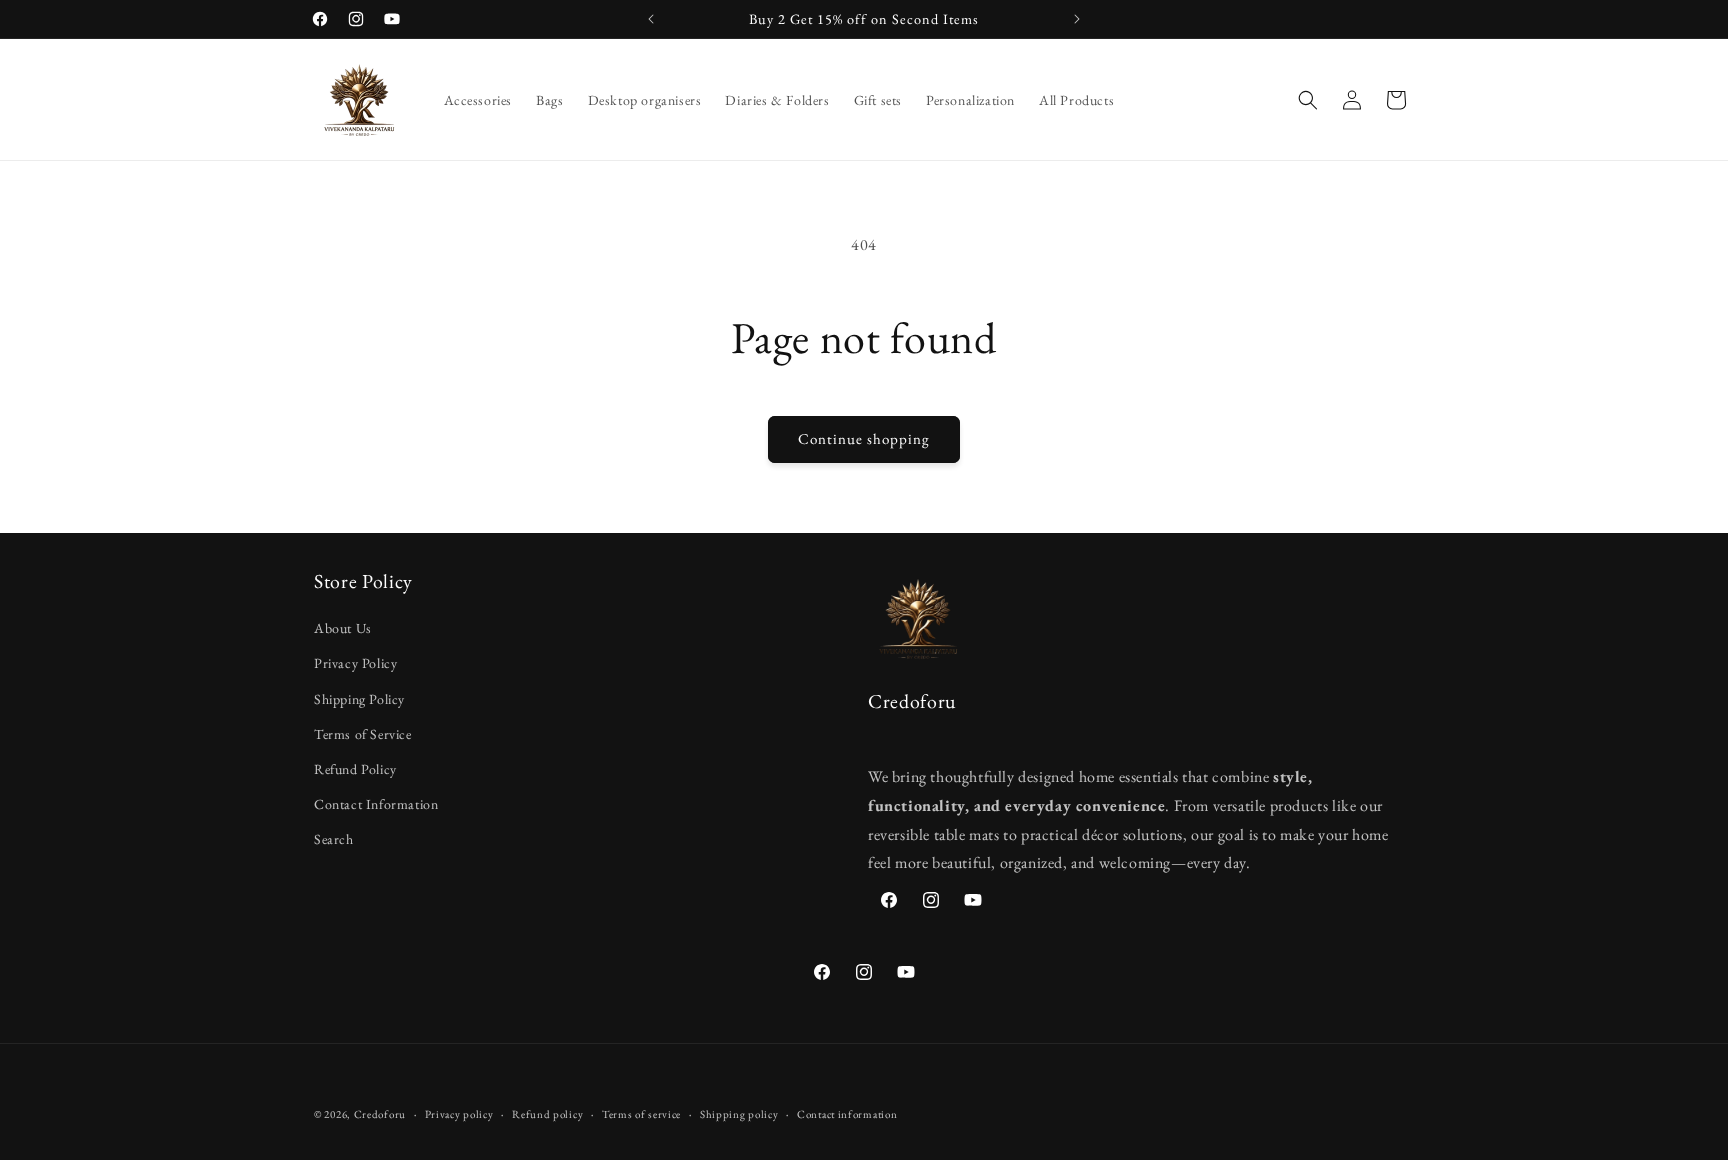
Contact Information (376, 805)
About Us (343, 629)
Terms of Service (363, 734)
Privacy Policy (355, 664)
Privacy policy (459, 1113)
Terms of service (641, 1113)
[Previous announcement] (651, 19)
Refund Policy (355, 769)
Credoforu (380, 1114)
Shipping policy (739, 1113)
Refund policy (547, 1113)
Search (334, 840)
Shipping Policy (359, 699)
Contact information (847, 1113)
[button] (1308, 100)
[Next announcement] (1077, 19)
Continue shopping (864, 438)
